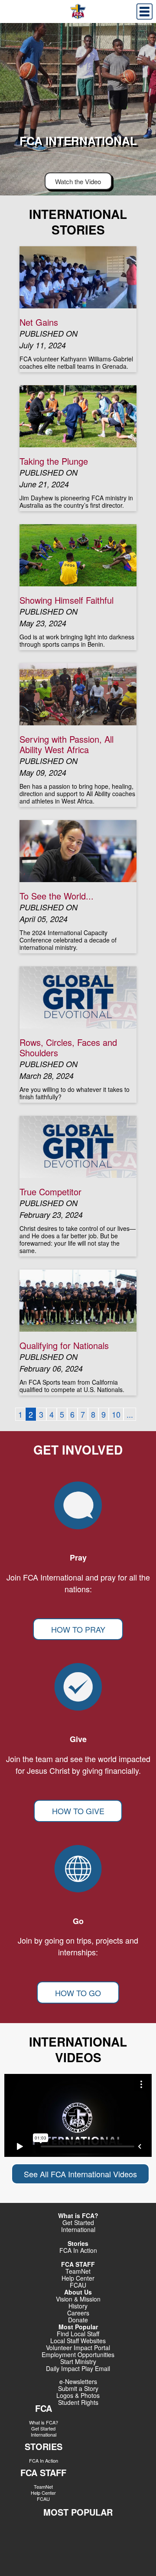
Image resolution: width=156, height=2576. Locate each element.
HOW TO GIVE (78, 1811)
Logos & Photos (78, 2395)
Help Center (78, 2278)
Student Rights (78, 2402)
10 (116, 1414)
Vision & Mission (78, 2299)
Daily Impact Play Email (78, 2368)
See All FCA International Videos (80, 2174)
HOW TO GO (78, 1993)
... (130, 1414)
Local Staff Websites (78, 2341)
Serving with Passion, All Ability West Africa (67, 744)
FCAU (78, 2285)
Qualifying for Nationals (64, 1345)
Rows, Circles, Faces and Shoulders (68, 1047)
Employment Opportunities (78, 2354)
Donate (78, 2320)
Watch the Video (78, 181)
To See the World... (57, 896)
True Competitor (50, 1192)
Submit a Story (78, 2388)
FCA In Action (78, 2250)
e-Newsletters (78, 2381)
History (78, 2306)
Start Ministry (78, 2361)
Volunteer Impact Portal (78, 2348)
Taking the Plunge (54, 461)
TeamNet (43, 2487)
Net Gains (39, 322)
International (78, 2229)
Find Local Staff (78, 2334)
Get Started (78, 2222)
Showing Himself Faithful (67, 600)
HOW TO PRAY (78, 1629)
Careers (78, 2313)
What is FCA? (44, 2422)
